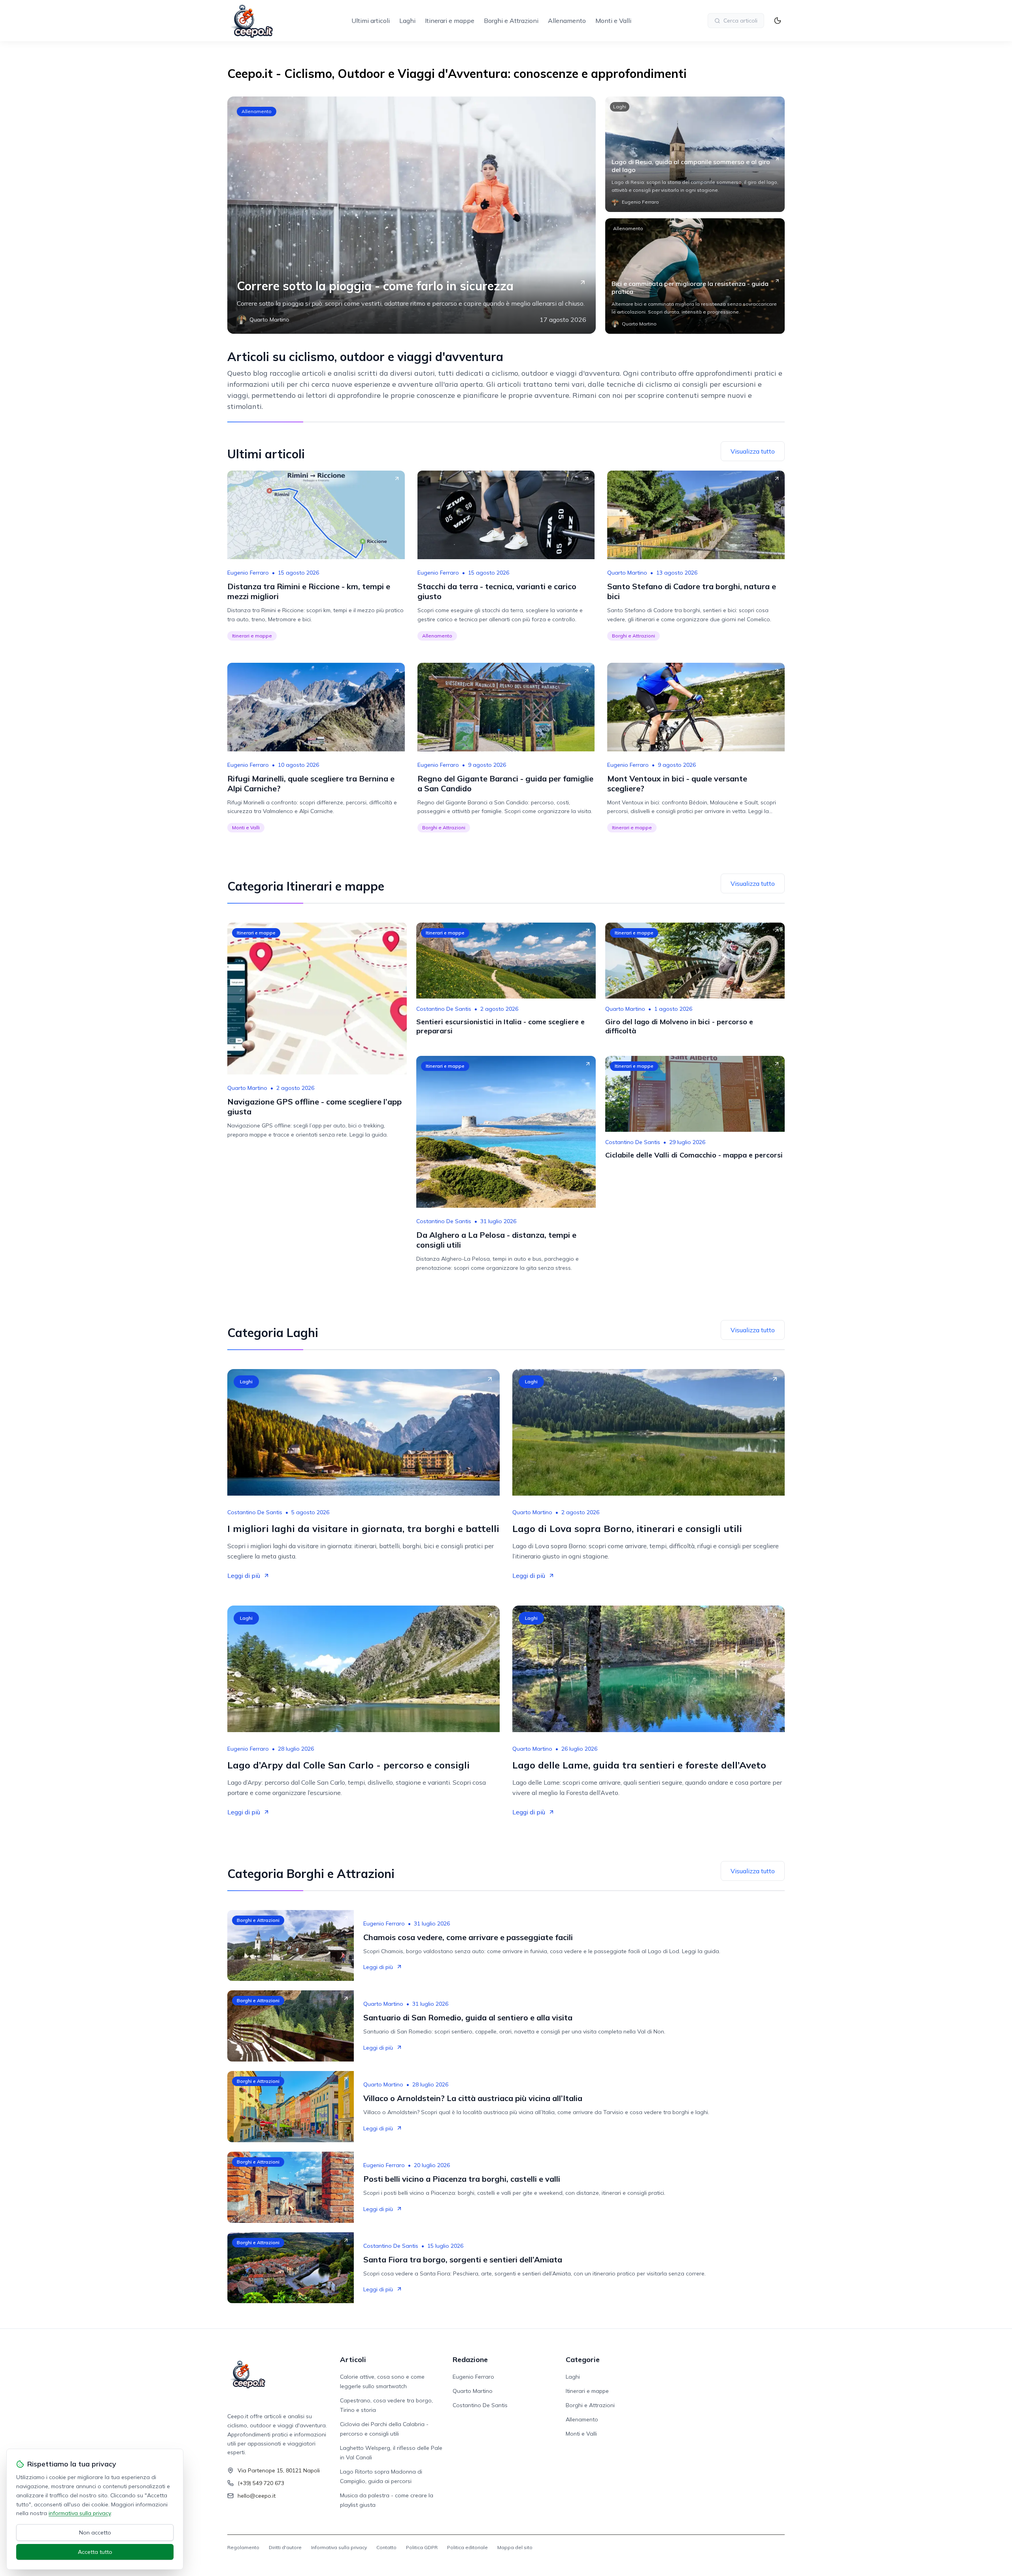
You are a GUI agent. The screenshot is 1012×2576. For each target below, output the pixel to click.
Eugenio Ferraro (248, 573)
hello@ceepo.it (257, 2496)
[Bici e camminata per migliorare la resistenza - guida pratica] (695, 276)
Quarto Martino (627, 573)
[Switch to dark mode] (778, 21)
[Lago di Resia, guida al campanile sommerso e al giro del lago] (695, 154)
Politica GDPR (422, 2547)
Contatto (386, 2547)
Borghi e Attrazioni (511, 21)
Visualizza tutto (753, 451)
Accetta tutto (95, 2552)
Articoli (353, 2359)
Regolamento (243, 2547)
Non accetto (95, 2532)
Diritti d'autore (285, 2547)
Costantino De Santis (444, 1009)
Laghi (407, 21)
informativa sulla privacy (80, 2513)
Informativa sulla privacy (339, 2547)
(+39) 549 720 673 (261, 2483)
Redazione (470, 2359)
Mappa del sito (515, 2547)
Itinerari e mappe (450, 21)
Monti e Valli (613, 21)
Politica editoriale (467, 2547)
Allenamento (567, 21)
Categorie (583, 2359)
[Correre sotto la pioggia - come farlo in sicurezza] (412, 215)
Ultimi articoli (371, 21)
